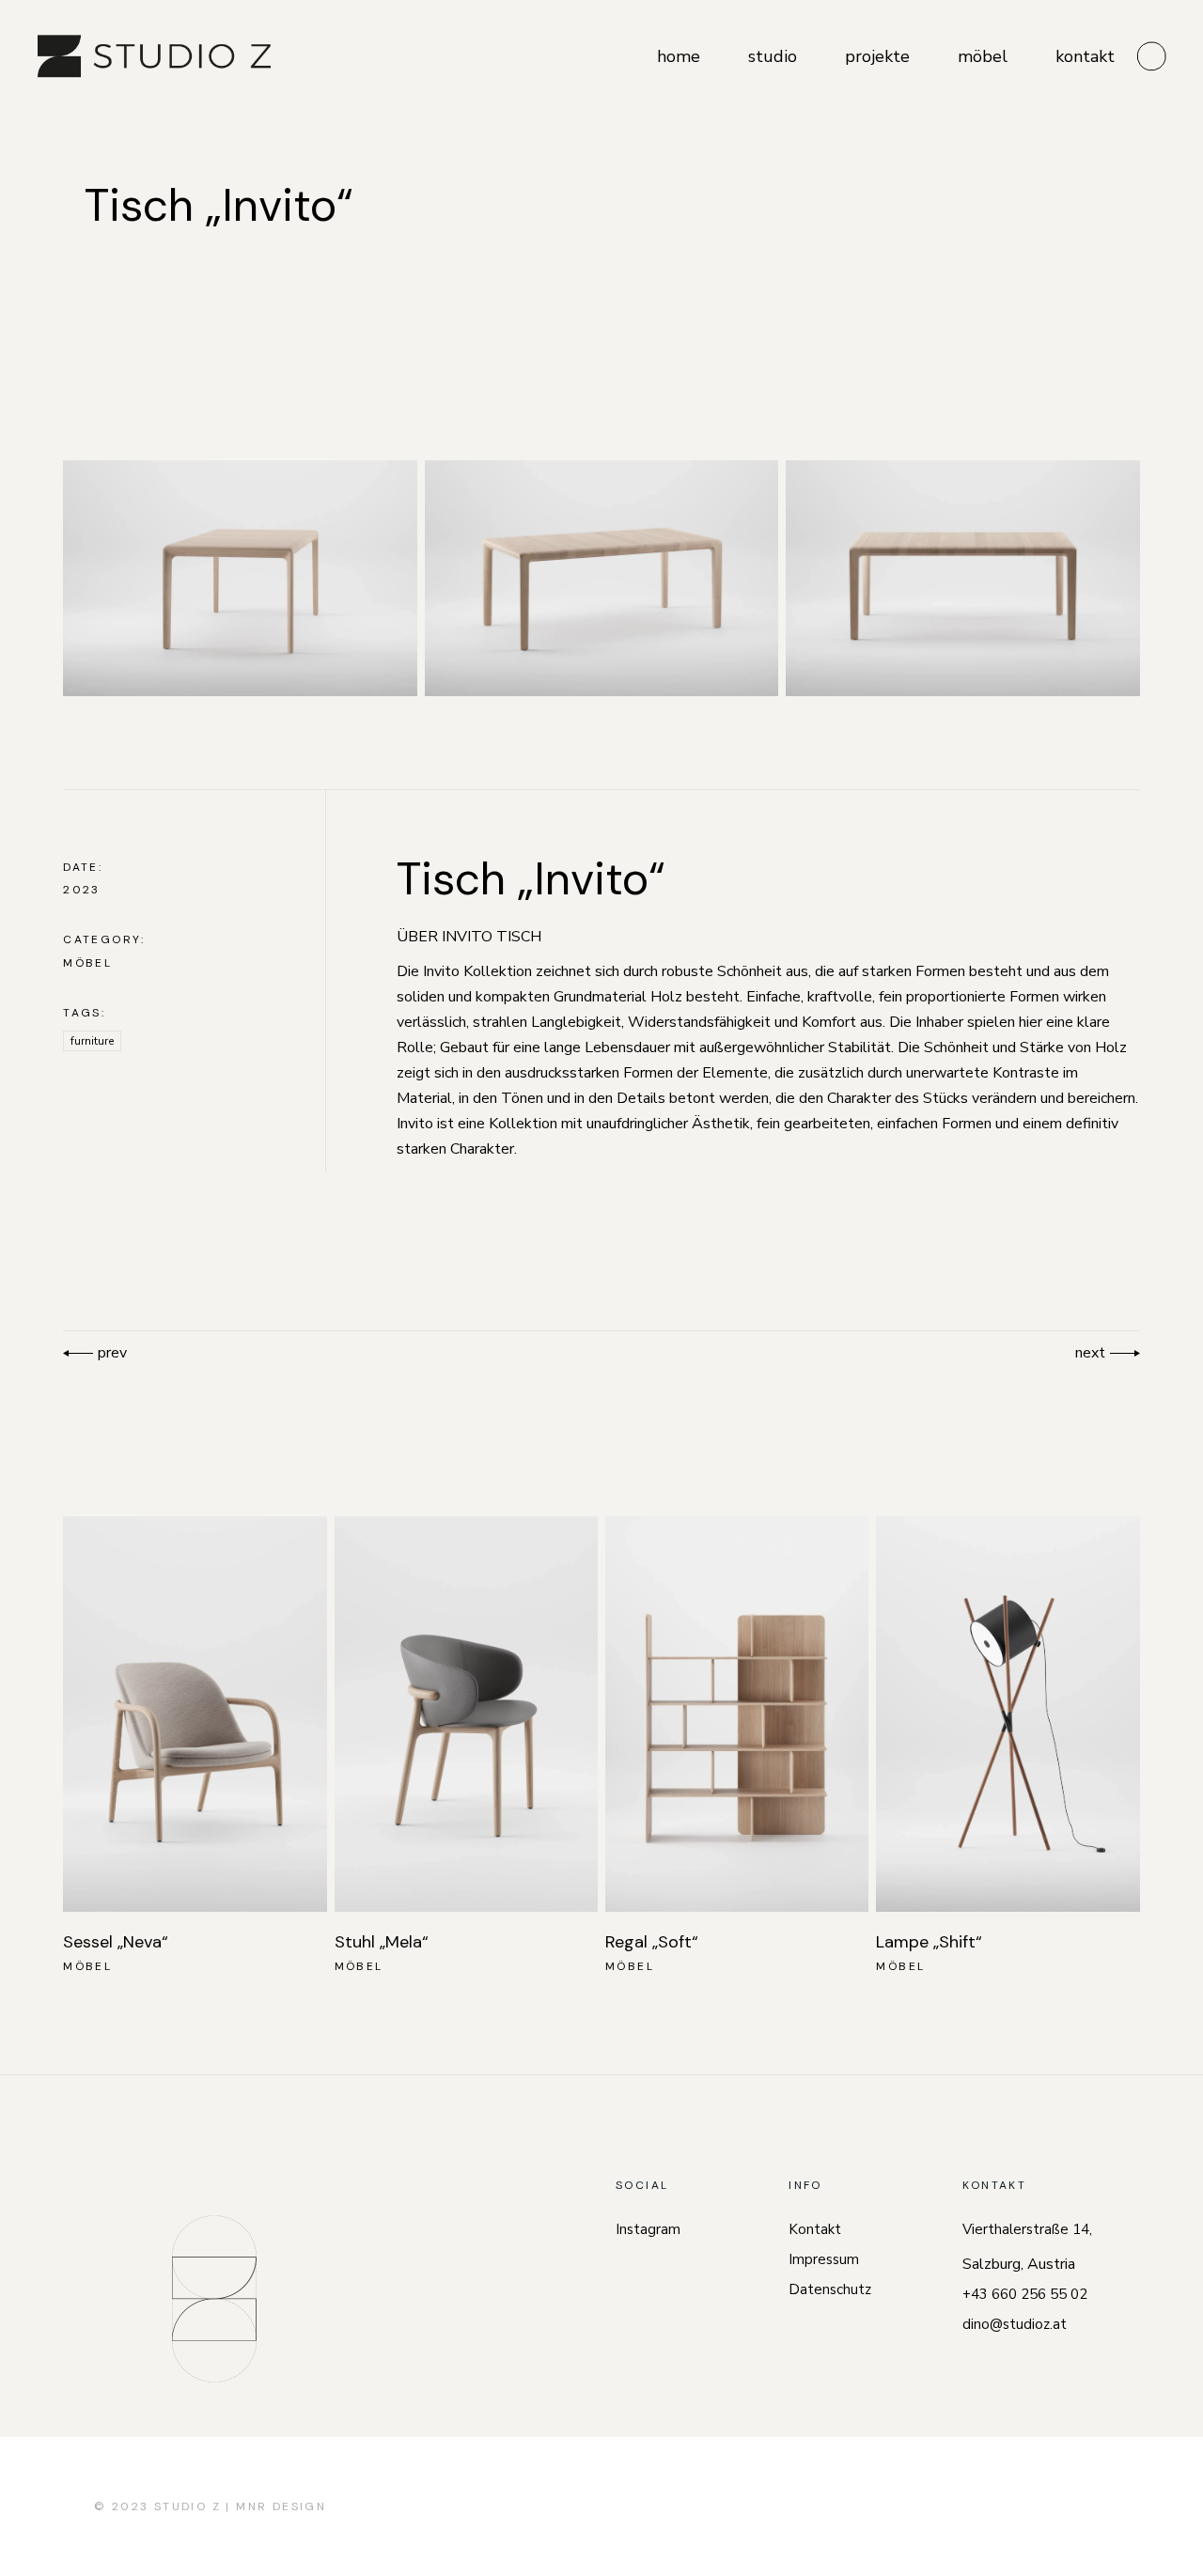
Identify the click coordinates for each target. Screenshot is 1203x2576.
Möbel (87, 963)
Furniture (92, 1041)
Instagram (648, 2229)
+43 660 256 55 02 (1025, 2294)
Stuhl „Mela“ (382, 1942)
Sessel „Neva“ (116, 1942)
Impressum (824, 2259)
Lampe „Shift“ (929, 1942)
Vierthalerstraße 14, (1027, 2229)
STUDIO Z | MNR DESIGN (240, 2506)
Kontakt (815, 2229)
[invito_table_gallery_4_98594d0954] (963, 578)
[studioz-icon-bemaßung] (214, 2299)
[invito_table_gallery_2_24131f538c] (240, 578)
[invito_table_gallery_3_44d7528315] (602, 578)
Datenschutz (830, 2289)
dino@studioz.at (1015, 2324)
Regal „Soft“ (652, 1942)
